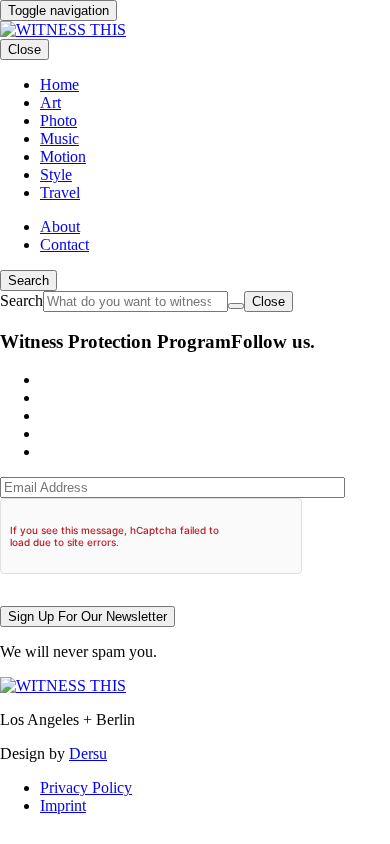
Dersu (88, 753)
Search (28, 280)
